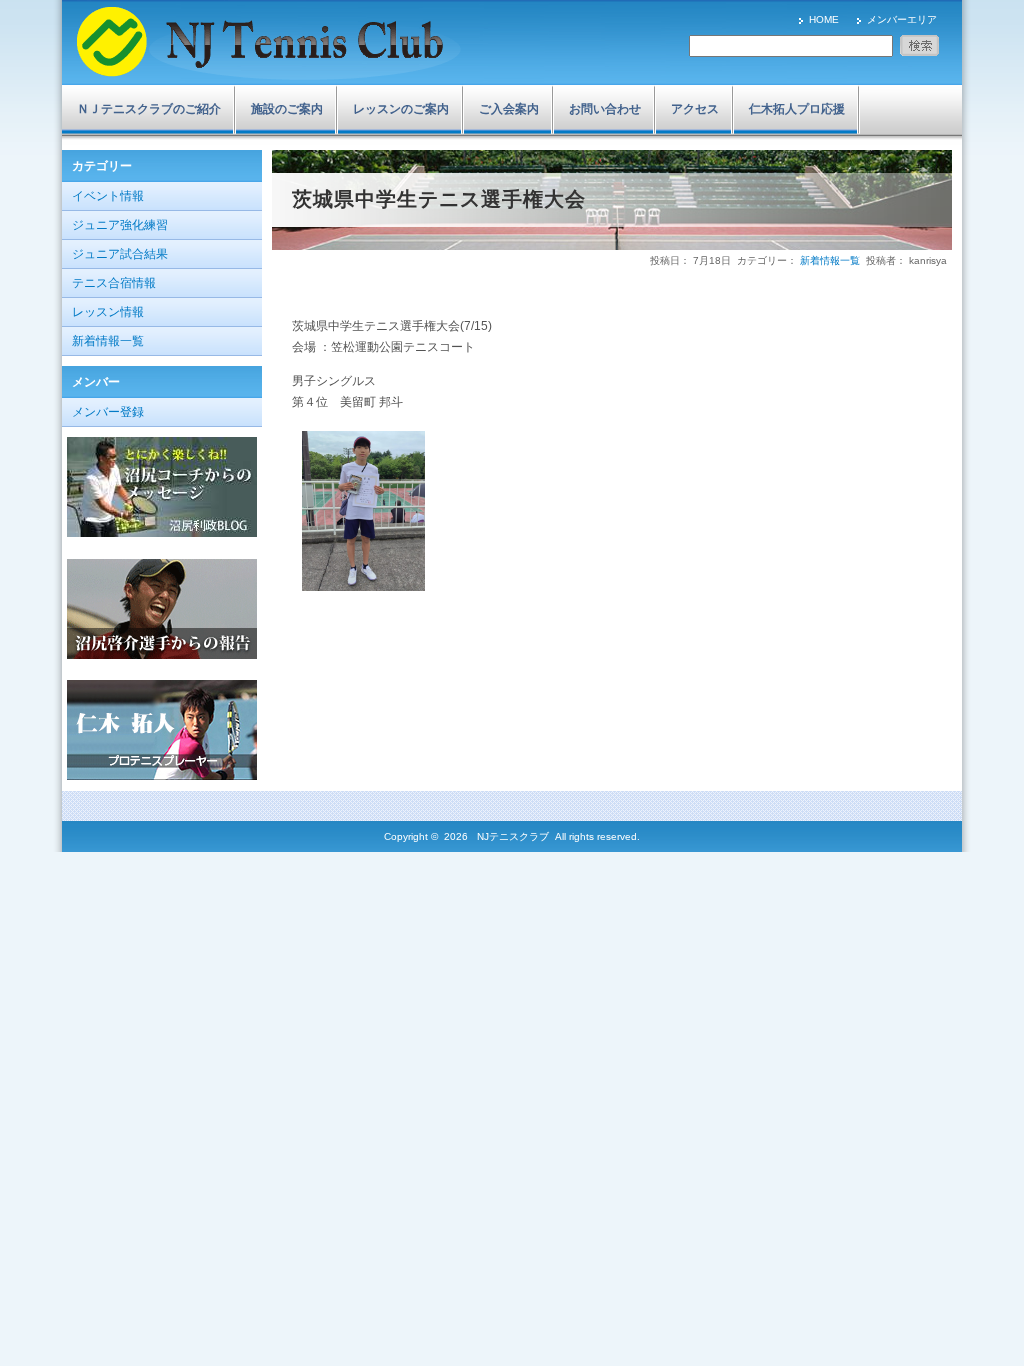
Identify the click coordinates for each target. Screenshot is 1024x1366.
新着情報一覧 (108, 341)
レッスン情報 (108, 312)
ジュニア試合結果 (120, 254)
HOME (824, 19)
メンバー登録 (108, 412)
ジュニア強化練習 (120, 225)
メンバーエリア (902, 19)
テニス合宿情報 (114, 283)
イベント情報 (108, 196)
